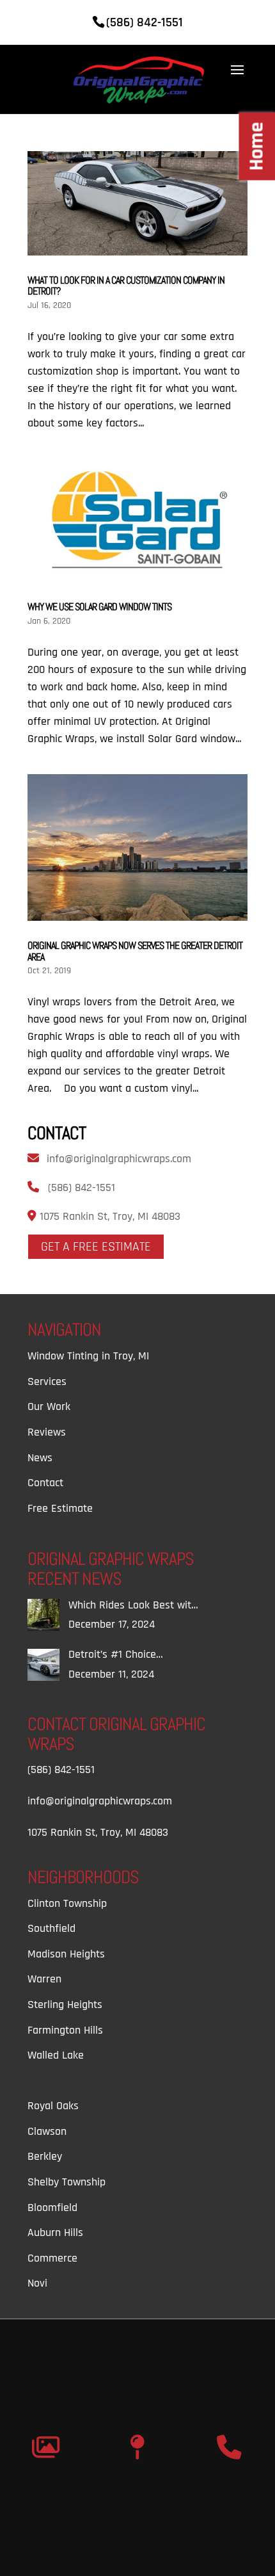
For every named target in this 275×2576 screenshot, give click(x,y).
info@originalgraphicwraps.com (119, 1159)
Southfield (51, 1928)
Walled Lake (56, 2055)
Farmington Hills (65, 2030)
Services (47, 1381)
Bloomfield (52, 2207)
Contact (45, 1483)
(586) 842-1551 (82, 1187)
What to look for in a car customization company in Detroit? (126, 286)
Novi (37, 2283)
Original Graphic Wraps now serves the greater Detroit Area (135, 951)
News (40, 1458)
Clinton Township (67, 1903)
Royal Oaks (53, 2106)
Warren (44, 1979)
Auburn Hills (55, 2232)
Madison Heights (66, 1954)
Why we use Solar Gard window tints (99, 607)
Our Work (49, 1406)
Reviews (47, 1432)
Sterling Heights (65, 2005)
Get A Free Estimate (96, 1247)
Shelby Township (67, 2182)
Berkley (45, 2156)
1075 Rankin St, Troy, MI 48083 (108, 1216)
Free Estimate (60, 1508)
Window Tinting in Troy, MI (88, 1356)
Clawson (47, 2131)
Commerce (52, 2258)
